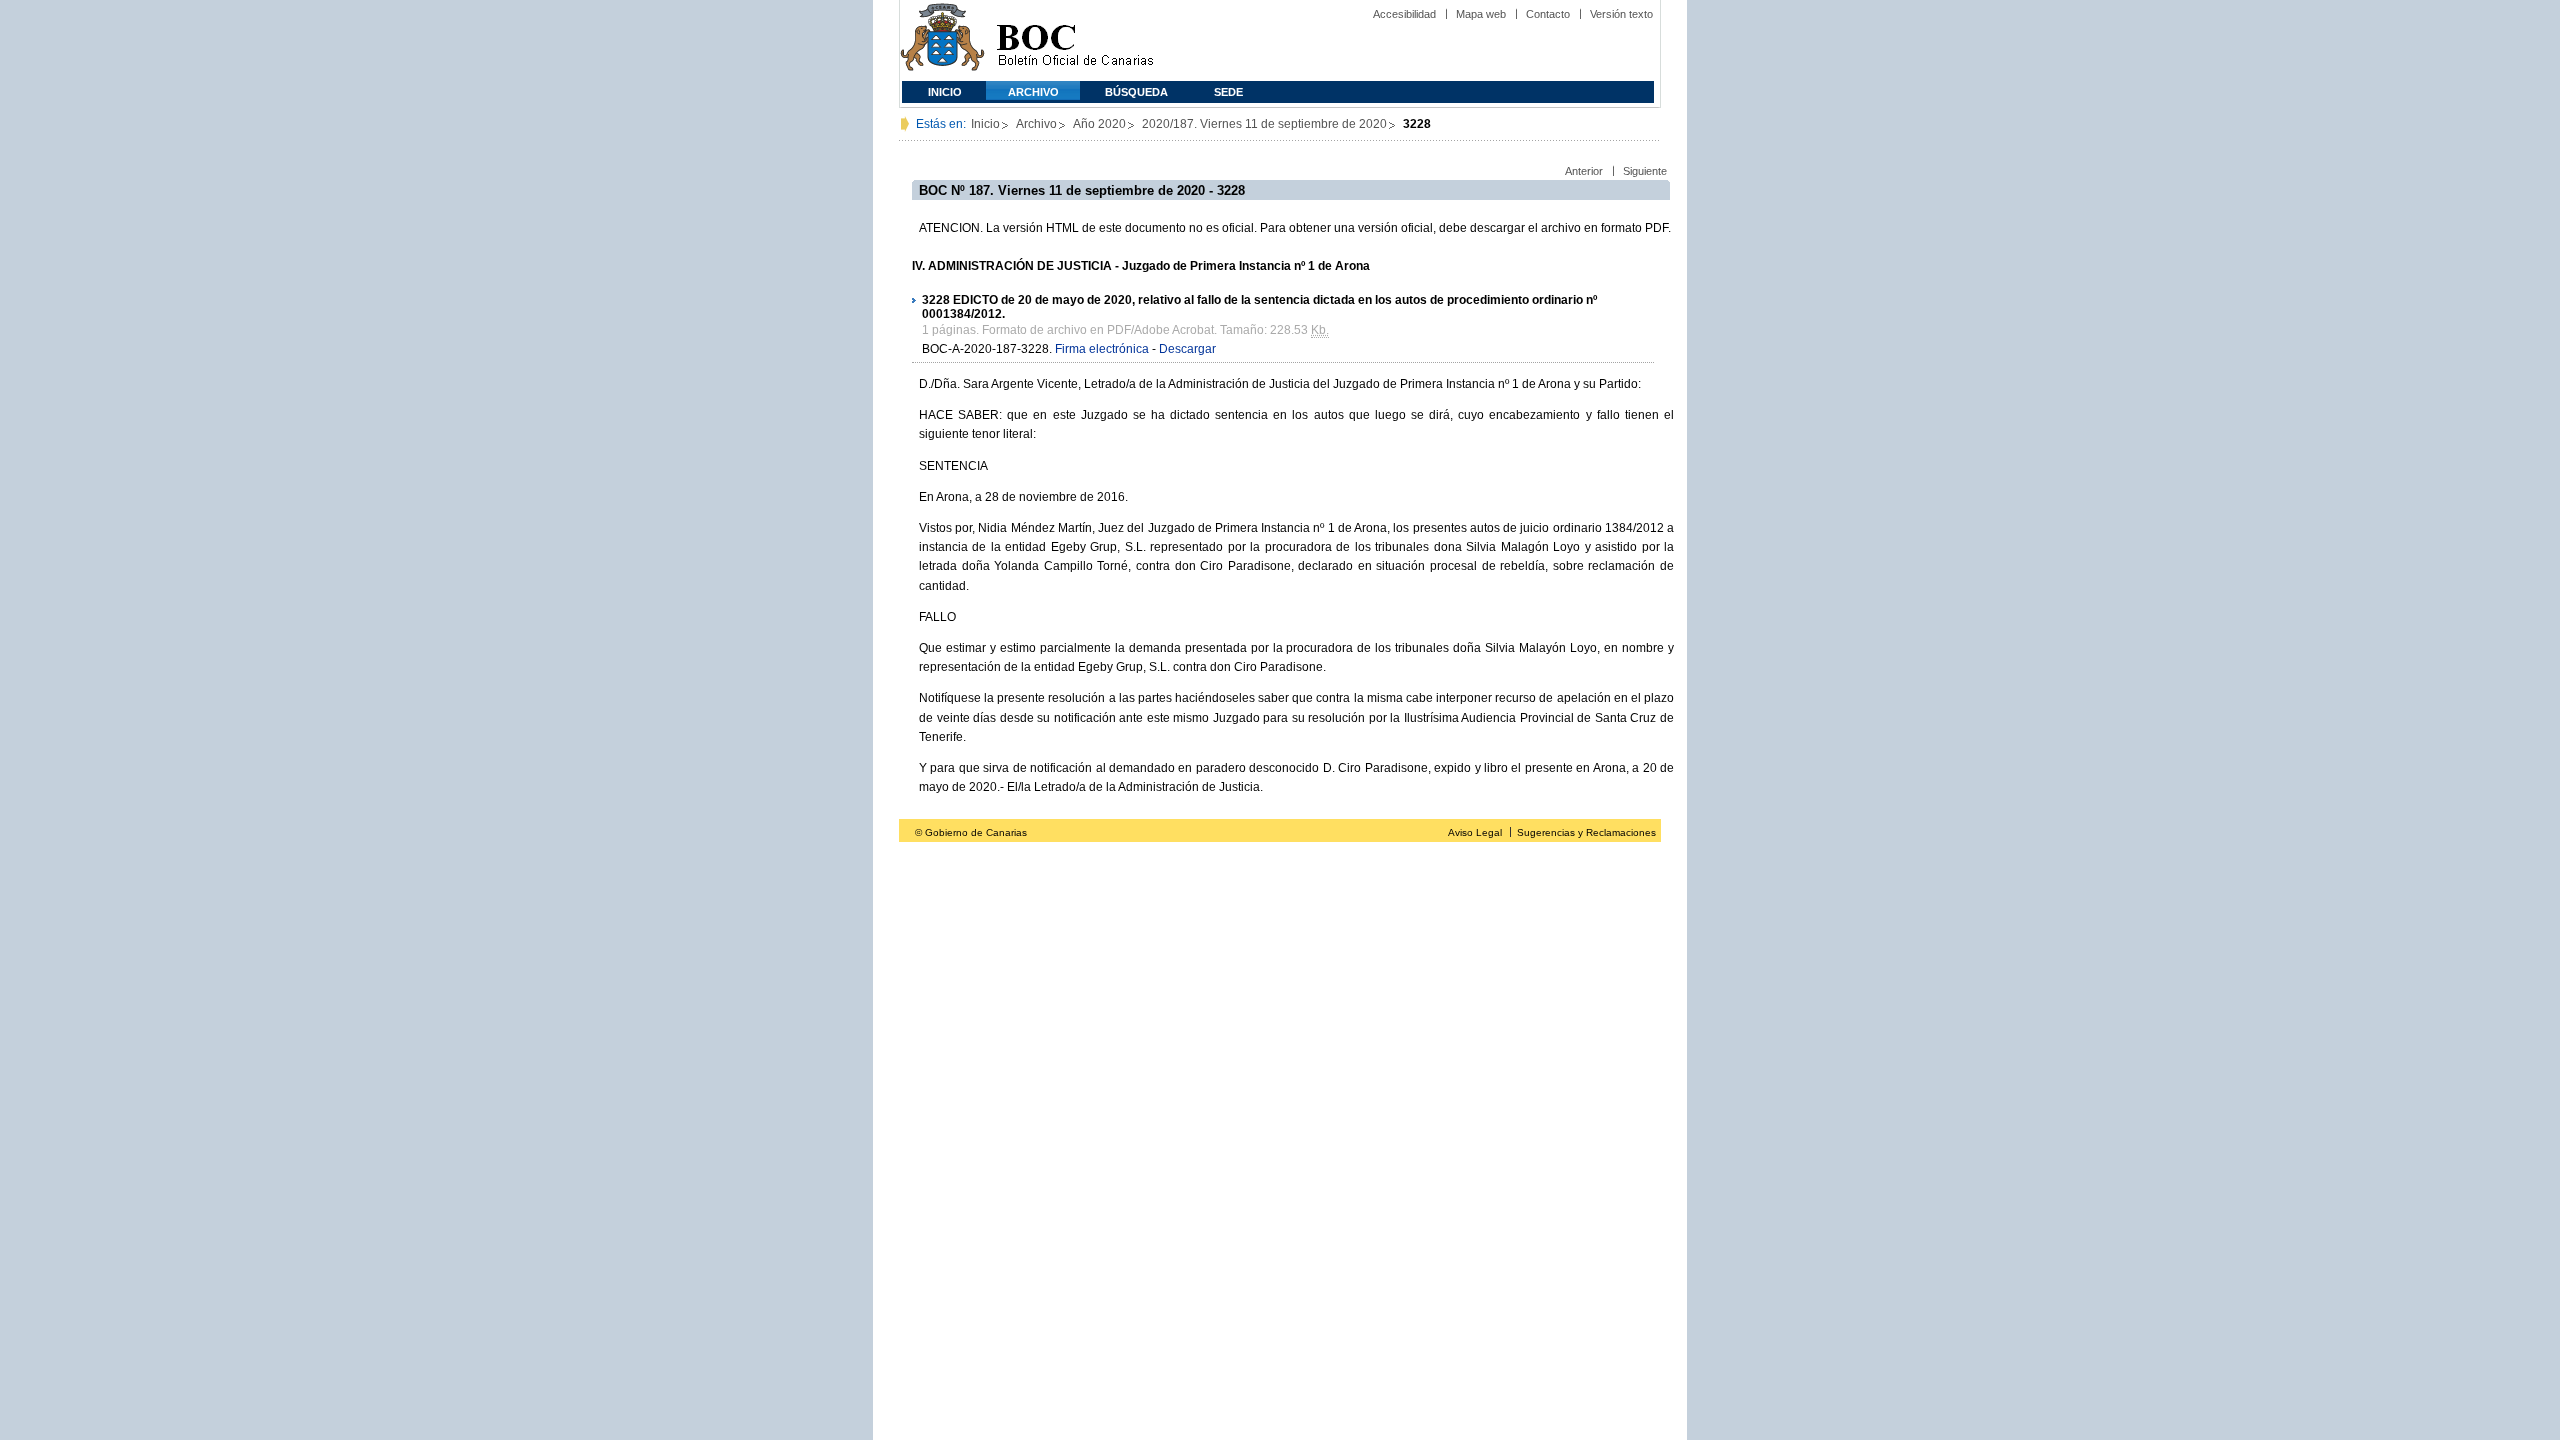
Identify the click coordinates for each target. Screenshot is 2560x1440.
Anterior (1584, 171)
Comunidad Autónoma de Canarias (942, 40)
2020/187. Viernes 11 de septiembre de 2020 (1264, 124)
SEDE (1228, 92)
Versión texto (1621, 14)
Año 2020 (1099, 124)
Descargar (1187, 349)
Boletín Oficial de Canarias (1075, 40)
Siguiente (1645, 171)
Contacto (1548, 14)
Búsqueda (1136, 92)
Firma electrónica (1102, 349)
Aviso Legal (1475, 832)
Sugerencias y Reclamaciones (1586, 832)
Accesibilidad (1404, 14)
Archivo (1033, 92)
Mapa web (1481, 14)
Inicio (945, 92)
